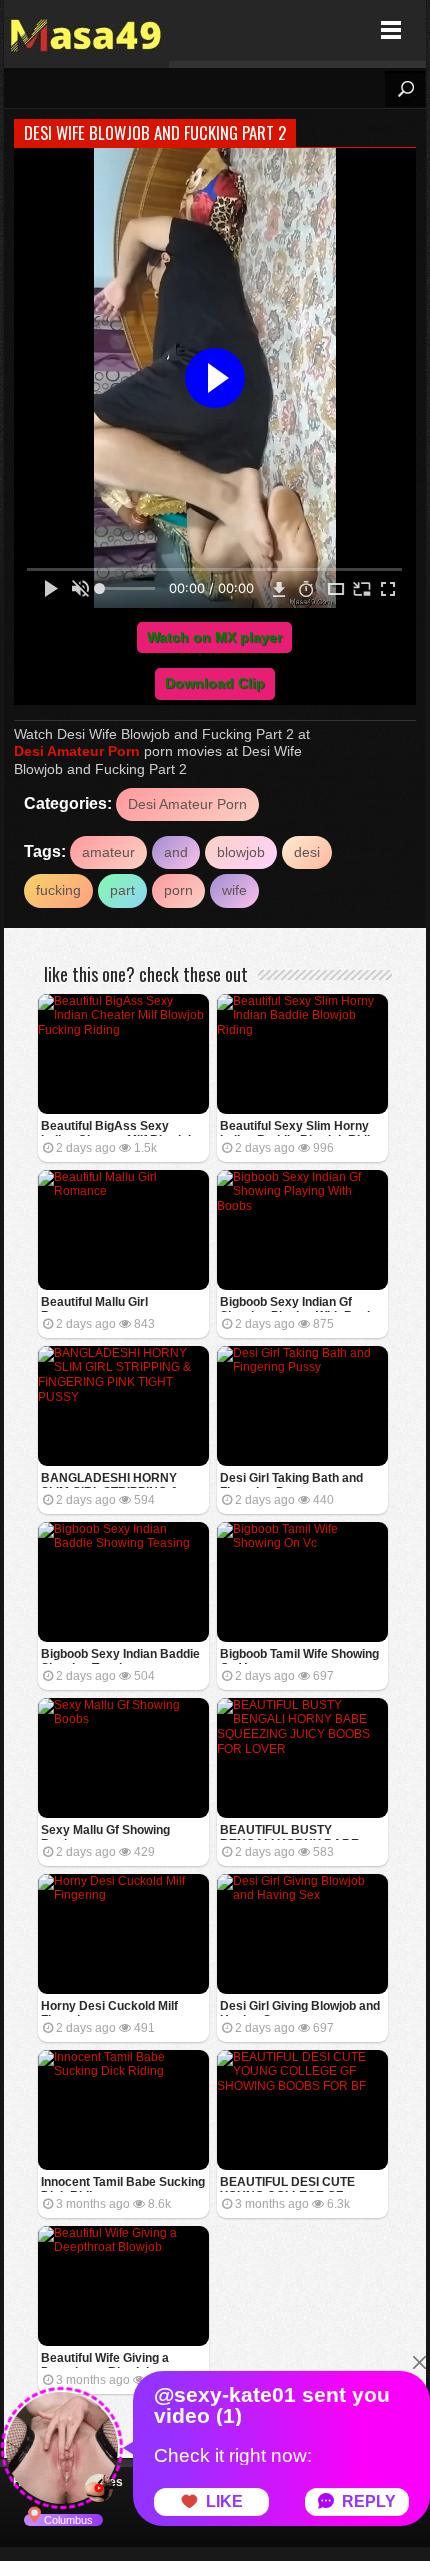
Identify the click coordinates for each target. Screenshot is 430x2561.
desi (307, 852)
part (122, 890)
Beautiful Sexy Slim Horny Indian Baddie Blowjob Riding (302, 1127)
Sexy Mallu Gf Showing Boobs (105, 1831)
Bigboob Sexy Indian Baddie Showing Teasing (120, 1655)
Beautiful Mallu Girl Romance (94, 1303)
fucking (58, 890)
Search (405, 89)
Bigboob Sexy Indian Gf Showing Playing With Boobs (300, 1303)
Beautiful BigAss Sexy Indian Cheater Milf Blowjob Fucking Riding (118, 1127)
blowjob (241, 852)
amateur (108, 852)
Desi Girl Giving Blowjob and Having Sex (300, 2007)
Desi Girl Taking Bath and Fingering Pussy (291, 1479)
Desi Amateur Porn (77, 751)
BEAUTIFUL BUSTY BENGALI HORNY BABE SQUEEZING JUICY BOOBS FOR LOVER (298, 1831)
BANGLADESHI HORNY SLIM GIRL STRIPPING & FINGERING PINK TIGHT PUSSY (110, 1479)
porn (178, 890)
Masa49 (86, 30)
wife (234, 890)
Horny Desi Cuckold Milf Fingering (109, 2007)
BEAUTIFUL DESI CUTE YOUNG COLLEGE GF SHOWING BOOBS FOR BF (296, 2183)
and (176, 852)
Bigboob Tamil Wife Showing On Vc (299, 1655)
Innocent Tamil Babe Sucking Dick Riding (123, 2183)
